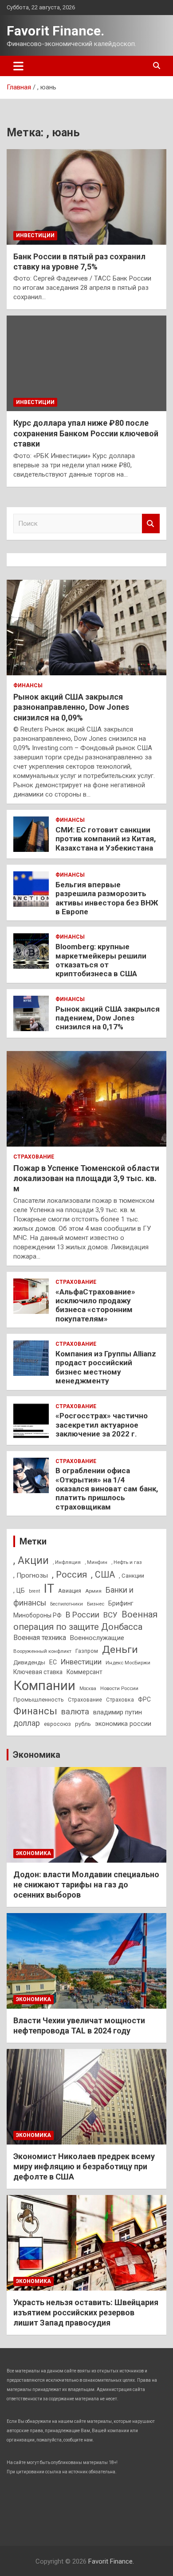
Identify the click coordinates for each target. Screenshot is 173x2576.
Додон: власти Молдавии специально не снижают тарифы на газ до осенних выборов (86, 1885)
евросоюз (57, 1724)
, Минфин (96, 1562)
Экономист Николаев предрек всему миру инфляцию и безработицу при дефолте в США (84, 2167)
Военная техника (40, 1638)
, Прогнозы (31, 1575)
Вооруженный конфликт (42, 1651)
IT (49, 1589)
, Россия (69, 1575)
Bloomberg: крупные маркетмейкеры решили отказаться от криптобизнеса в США (101, 960)
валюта (75, 1712)
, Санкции (132, 1576)
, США (103, 1575)
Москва (88, 1688)
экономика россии (123, 1724)
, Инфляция (67, 1562)
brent (34, 1591)
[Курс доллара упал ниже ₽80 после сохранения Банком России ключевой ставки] (86, 364)
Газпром (87, 1651)
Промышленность (39, 1700)
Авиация (70, 1591)
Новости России (119, 1688)
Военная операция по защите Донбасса (85, 1621)
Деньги (120, 1650)
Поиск (151, 524)
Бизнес (96, 1604)
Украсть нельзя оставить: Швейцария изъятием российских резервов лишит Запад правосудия (86, 2313)
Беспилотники (67, 1604)
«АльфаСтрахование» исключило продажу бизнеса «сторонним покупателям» (95, 1305)
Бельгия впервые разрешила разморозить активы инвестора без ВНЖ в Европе (107, 898)
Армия (93, 1591)
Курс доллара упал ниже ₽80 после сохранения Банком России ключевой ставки (86, 433)
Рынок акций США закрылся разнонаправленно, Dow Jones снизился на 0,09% (71, 707)
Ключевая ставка (38, 1672)
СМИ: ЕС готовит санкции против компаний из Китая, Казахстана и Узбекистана (106, 839)
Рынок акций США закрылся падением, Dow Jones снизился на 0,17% (108, 1018)
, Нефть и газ (127, 1562)
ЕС (53, 1662)
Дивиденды (29, 1662)
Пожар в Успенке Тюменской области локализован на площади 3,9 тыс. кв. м (86, 1178)
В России (83, 1615)
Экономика (37, 1755)
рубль (83, 1724)
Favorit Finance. (55, 31)
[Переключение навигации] (18, 66)
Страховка (120, 1700)
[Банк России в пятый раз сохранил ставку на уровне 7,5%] (86, 197)
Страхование (34, 1157)
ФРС (144, 1699)
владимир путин (118, 1712)
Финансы (28, 685)
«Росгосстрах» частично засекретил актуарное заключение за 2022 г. (102, 1425)
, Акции (31, 1561)
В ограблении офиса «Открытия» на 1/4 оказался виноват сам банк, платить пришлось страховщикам (107, 1489)
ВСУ (110, 1615)
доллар (27, 1723)
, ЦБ (19, 1590)
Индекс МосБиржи (128, 1663)
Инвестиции (35, 235)
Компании (44, 1686)
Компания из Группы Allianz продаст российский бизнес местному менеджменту (106, 1367)
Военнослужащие (97, 1638)
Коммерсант (85, 1672)
